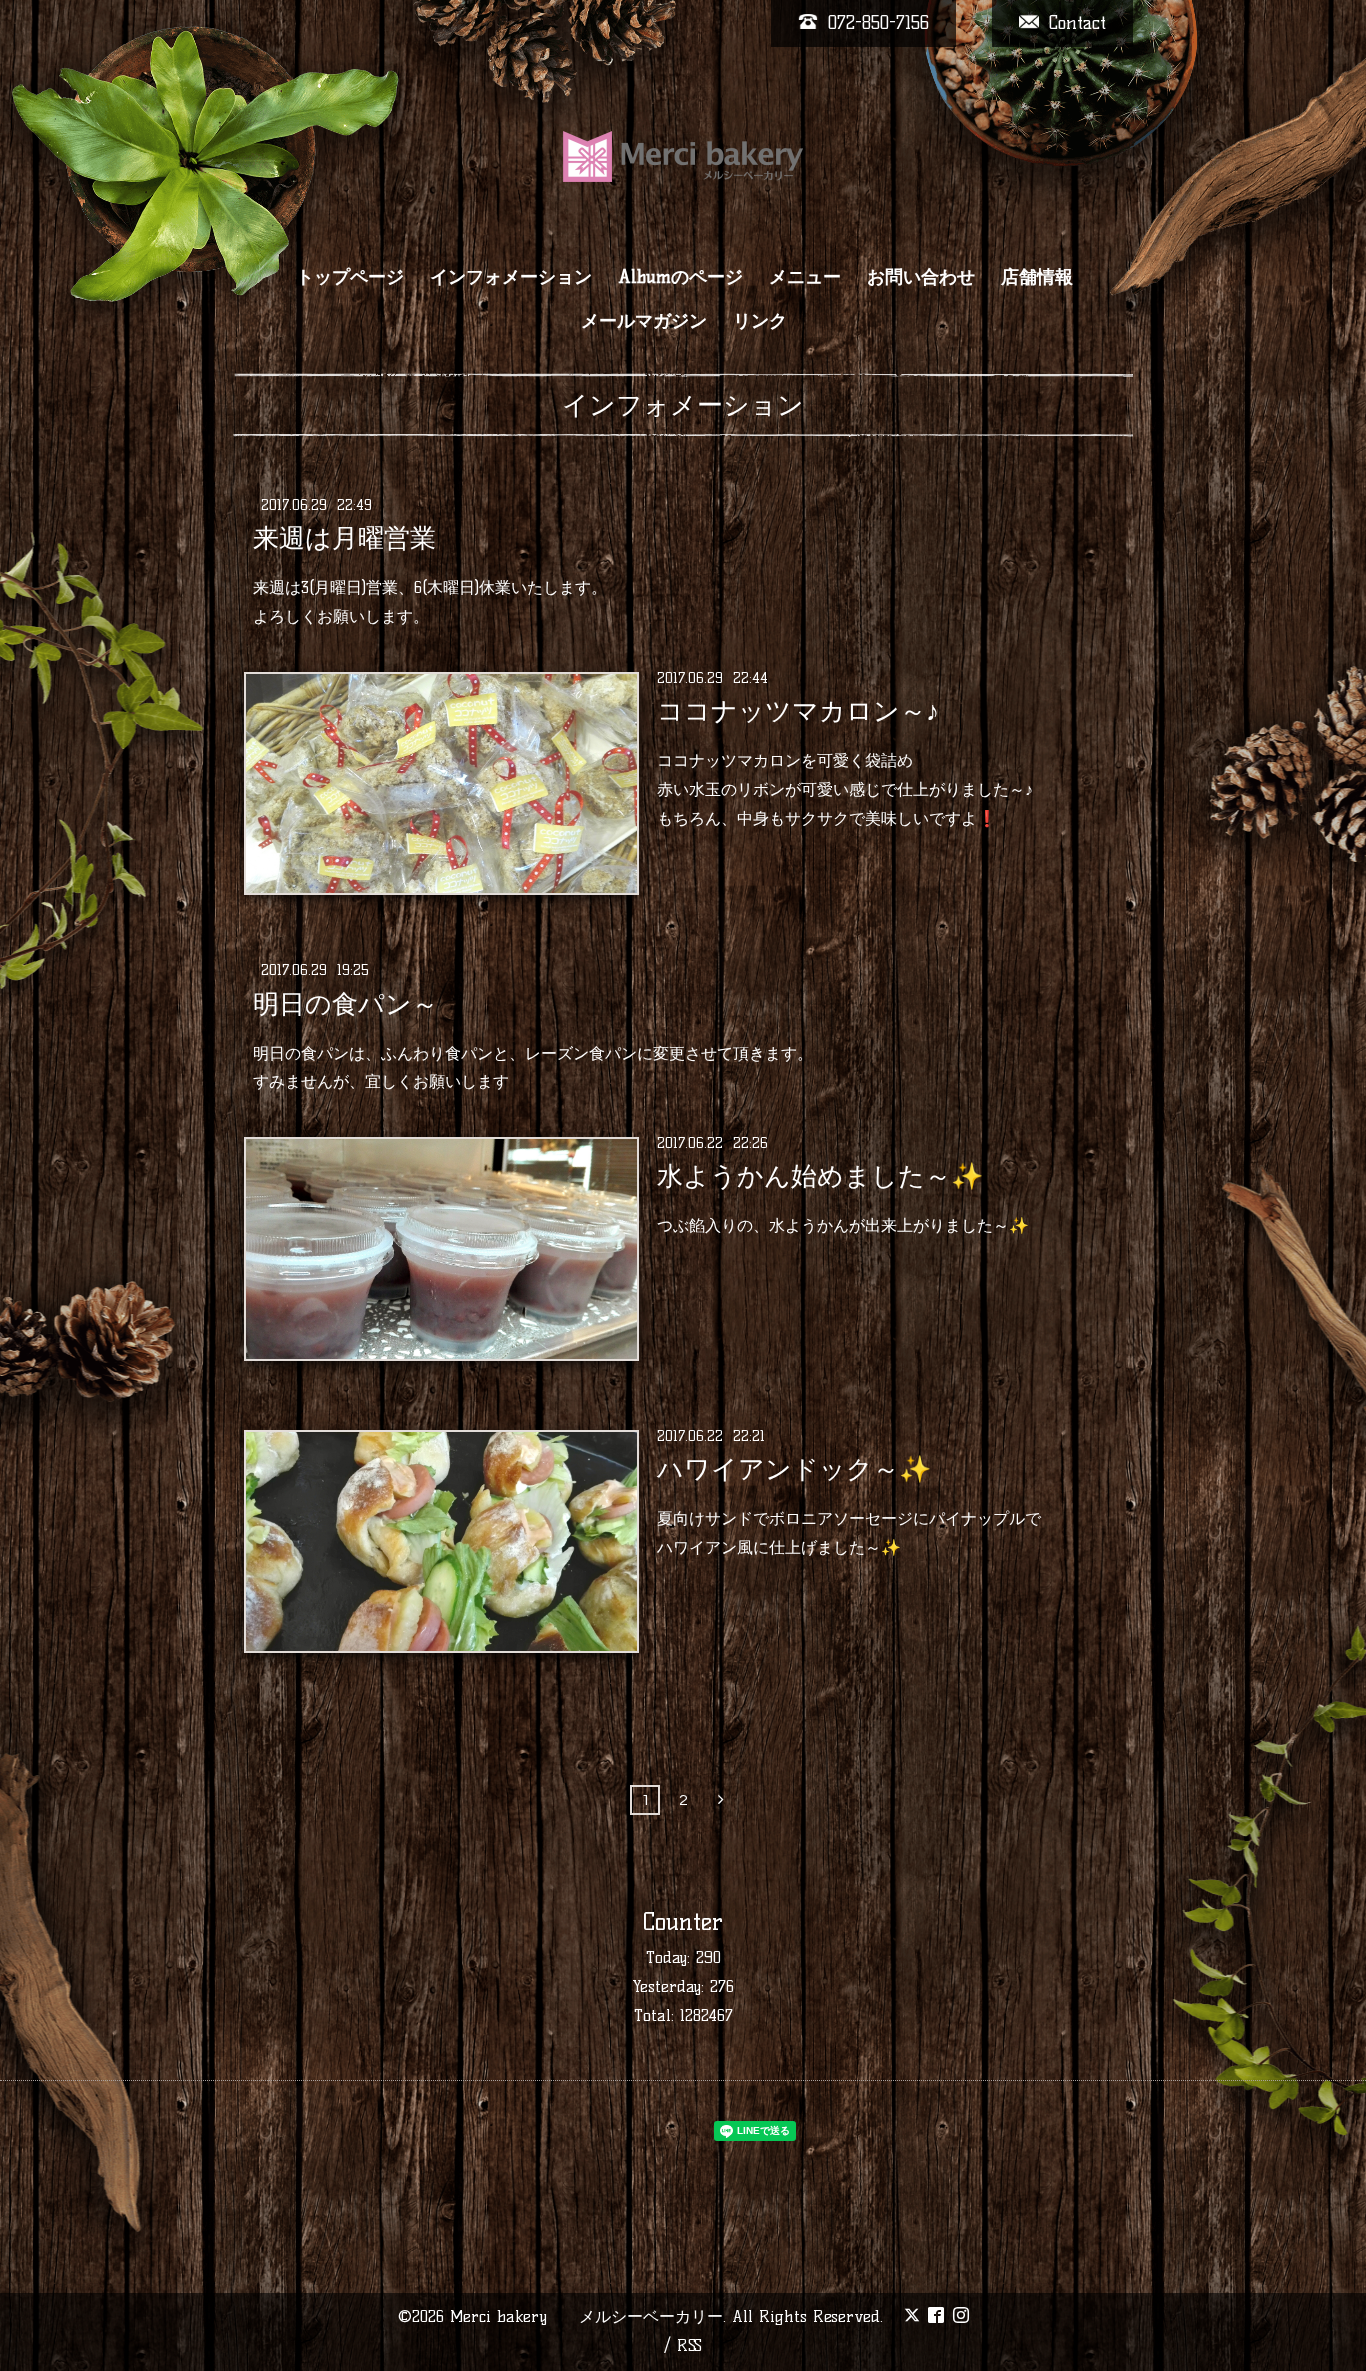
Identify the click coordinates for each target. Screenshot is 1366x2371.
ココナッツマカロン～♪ (798, 711)
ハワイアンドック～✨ (794, 1469)
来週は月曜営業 (344, 538)
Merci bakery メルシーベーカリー (586, 2316)
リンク (760, 321)
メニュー (805, 277)
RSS (689, 2345)
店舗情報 (1037, 277)
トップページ (350, 277)
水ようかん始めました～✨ (820, 1176)
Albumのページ (680, 277)
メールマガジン (644, 321)
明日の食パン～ (345, 1003)
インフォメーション (511, 277)
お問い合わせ (921, 277)
